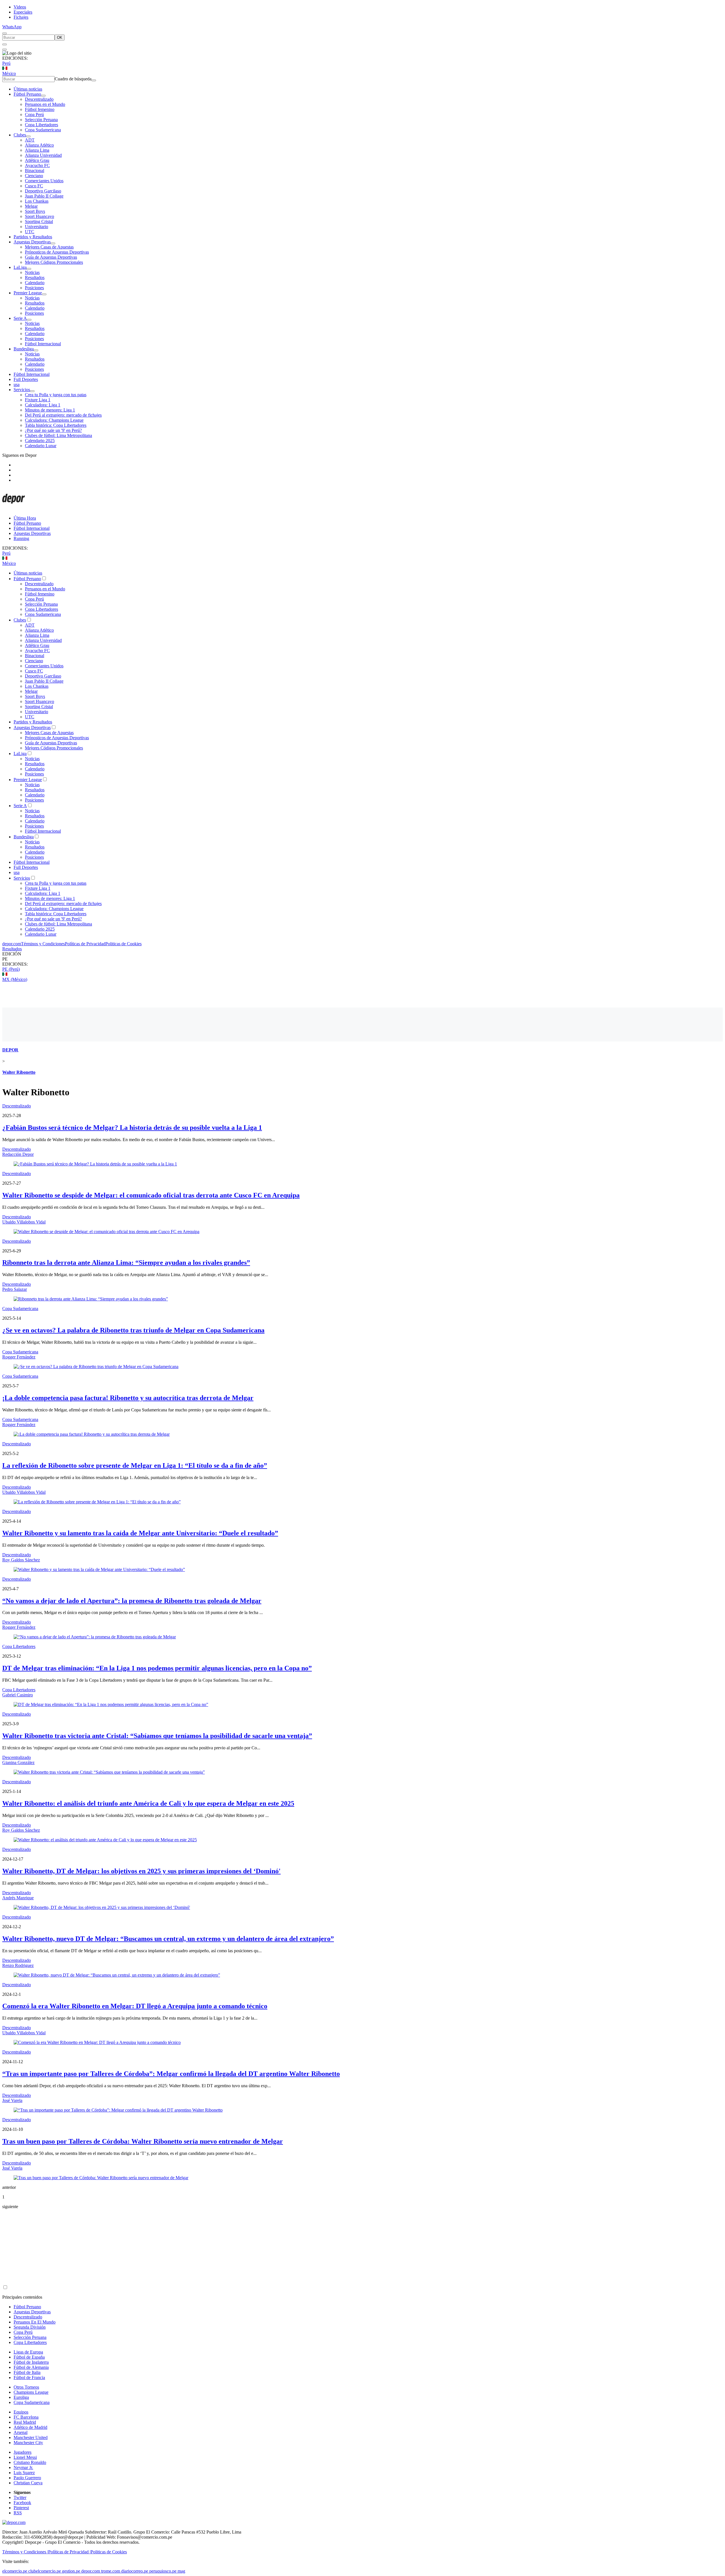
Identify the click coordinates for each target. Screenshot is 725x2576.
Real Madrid (25, 2422)
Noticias (32, 272)
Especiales (23, 12)
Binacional (35, 171)
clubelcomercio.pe (45, 2571)
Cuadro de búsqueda (73, 79)
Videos (20, 7)
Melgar (31, 206)
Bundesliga (24, 349)
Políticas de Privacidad (85, 944)
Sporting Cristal (39, 221)
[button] (362, 959)
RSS (18, 2513)
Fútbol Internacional (43, 344)
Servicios (22, 390)
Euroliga (21, 2397)
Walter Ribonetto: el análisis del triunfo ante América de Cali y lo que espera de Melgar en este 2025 (148, 1803)
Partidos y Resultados (33, 237)
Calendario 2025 (40, 441)
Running (21, 538)
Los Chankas (37, 201)
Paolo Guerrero (27, 2478)
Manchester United (31, 2437)
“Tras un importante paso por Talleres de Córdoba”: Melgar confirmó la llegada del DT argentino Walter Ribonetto (171, 2074)
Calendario (35, 283)
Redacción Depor (18, 1154)
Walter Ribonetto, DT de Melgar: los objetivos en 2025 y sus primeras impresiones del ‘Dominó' (141, 1871)
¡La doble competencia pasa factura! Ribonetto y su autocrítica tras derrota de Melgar (128, 1398)
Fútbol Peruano (27, 94)
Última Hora (25, 518)
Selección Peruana (41, 120)
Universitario (37, 227)
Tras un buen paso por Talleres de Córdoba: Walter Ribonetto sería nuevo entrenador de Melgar (143, 2141)
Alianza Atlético (39, 145)
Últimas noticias (28, 89)
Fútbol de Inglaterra (31, 2362)
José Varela (12, 2100)
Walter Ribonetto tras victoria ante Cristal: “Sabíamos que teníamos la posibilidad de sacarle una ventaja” (157, 1736)
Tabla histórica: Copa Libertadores (56, 425)
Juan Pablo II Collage (44, 196)
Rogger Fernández (19, 1357)
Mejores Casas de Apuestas (49, 247)
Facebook (22, 2503)
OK (60, 37)
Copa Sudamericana (43, 130)
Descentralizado (39, 99)
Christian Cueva (28, 2483)
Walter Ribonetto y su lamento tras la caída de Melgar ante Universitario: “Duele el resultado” (140, 1533)
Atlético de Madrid (30, 2427)
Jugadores (23, 2452)
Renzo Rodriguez (18, 1965)
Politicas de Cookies (123, 944)
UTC (30, 232)
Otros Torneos (26, 2387)
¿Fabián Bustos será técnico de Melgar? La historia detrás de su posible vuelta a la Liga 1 (132, 1128)
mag (181, 2571)
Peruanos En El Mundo (35, 2322)
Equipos (21, 2412)
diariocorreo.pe (135, 2571)
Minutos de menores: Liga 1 (50, 410)
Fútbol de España (29, 2357)
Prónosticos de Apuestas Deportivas (57, 252)
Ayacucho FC (37, 165)
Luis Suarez (24, 2473)
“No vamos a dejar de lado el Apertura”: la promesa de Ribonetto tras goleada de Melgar (132, 1601)
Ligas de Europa (28, 2352)
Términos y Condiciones (43, 944)
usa (17, 384)
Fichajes (21, 17)
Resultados (35, 277)
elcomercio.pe (15, 2571)
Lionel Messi (25, 2457)
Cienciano (34, 176)
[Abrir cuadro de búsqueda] (5, 33)
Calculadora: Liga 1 (43, 405)
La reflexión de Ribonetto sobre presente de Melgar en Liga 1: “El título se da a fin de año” (135, 1465)
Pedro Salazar (15, 1289)
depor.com (12, 944)
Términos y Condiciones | (25, 2552)
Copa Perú (34, 114)
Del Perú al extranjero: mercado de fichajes (63, 415)
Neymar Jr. (23, 2467)
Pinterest (21, 2508)
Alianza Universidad (43, 155)
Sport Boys (35, 211)
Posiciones (34, 288)
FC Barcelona (26, 2417)
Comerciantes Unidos (44, 181)
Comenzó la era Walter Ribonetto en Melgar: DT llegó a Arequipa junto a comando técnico (135, 2006)
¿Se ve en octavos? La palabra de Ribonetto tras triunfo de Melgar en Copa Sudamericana (133, 1330)
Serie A (20, 318)
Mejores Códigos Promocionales (54, 262)
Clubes (20, 135)
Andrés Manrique (18, 1898)
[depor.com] (14, 508)
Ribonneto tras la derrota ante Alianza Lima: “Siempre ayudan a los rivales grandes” (126, 1263)
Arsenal (21, 2432)
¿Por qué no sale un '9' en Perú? (53, 430)
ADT (30, 140)
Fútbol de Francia (29, 2377)
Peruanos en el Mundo (45, 104)
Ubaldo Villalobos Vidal (24, 1222)
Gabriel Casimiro (18, 1695)
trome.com (111, 2571)
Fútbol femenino (40, 109)
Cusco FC (34, 186)
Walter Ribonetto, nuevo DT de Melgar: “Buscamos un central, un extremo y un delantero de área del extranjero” (168, 1939)
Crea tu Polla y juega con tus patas (56, 395)
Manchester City (28, 2443)
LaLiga (20, 267)
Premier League (28, 293)
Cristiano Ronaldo (30, 2462)
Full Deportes (26, 379)
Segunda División (30, 2327)
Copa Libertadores (41, 125)
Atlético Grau (37, 160)
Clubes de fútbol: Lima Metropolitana (58, 435)
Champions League (31, 2392)
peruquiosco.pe (163, 2571)
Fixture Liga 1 (38, 400)
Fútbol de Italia (27, 2372)
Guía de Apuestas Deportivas (51, 257)
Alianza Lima (37, 150)
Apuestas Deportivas (32, 242)
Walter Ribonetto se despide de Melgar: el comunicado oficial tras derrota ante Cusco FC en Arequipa (151, 1195)
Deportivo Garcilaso (43, 191)
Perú (6, 63)
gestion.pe (71, 2571)
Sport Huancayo (40, 216)
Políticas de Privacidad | (69, 2552)
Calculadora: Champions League (54, 420)
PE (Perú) (11, 969)
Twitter (20, 2497)
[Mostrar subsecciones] (43, 96)
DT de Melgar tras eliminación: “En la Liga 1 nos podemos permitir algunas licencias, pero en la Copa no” (157, 1668)
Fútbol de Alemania (31, 2367)
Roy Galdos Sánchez (21, 1560)
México (9, 73)
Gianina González (18, 1762)
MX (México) (15, 979)
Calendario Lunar (41, 446)
